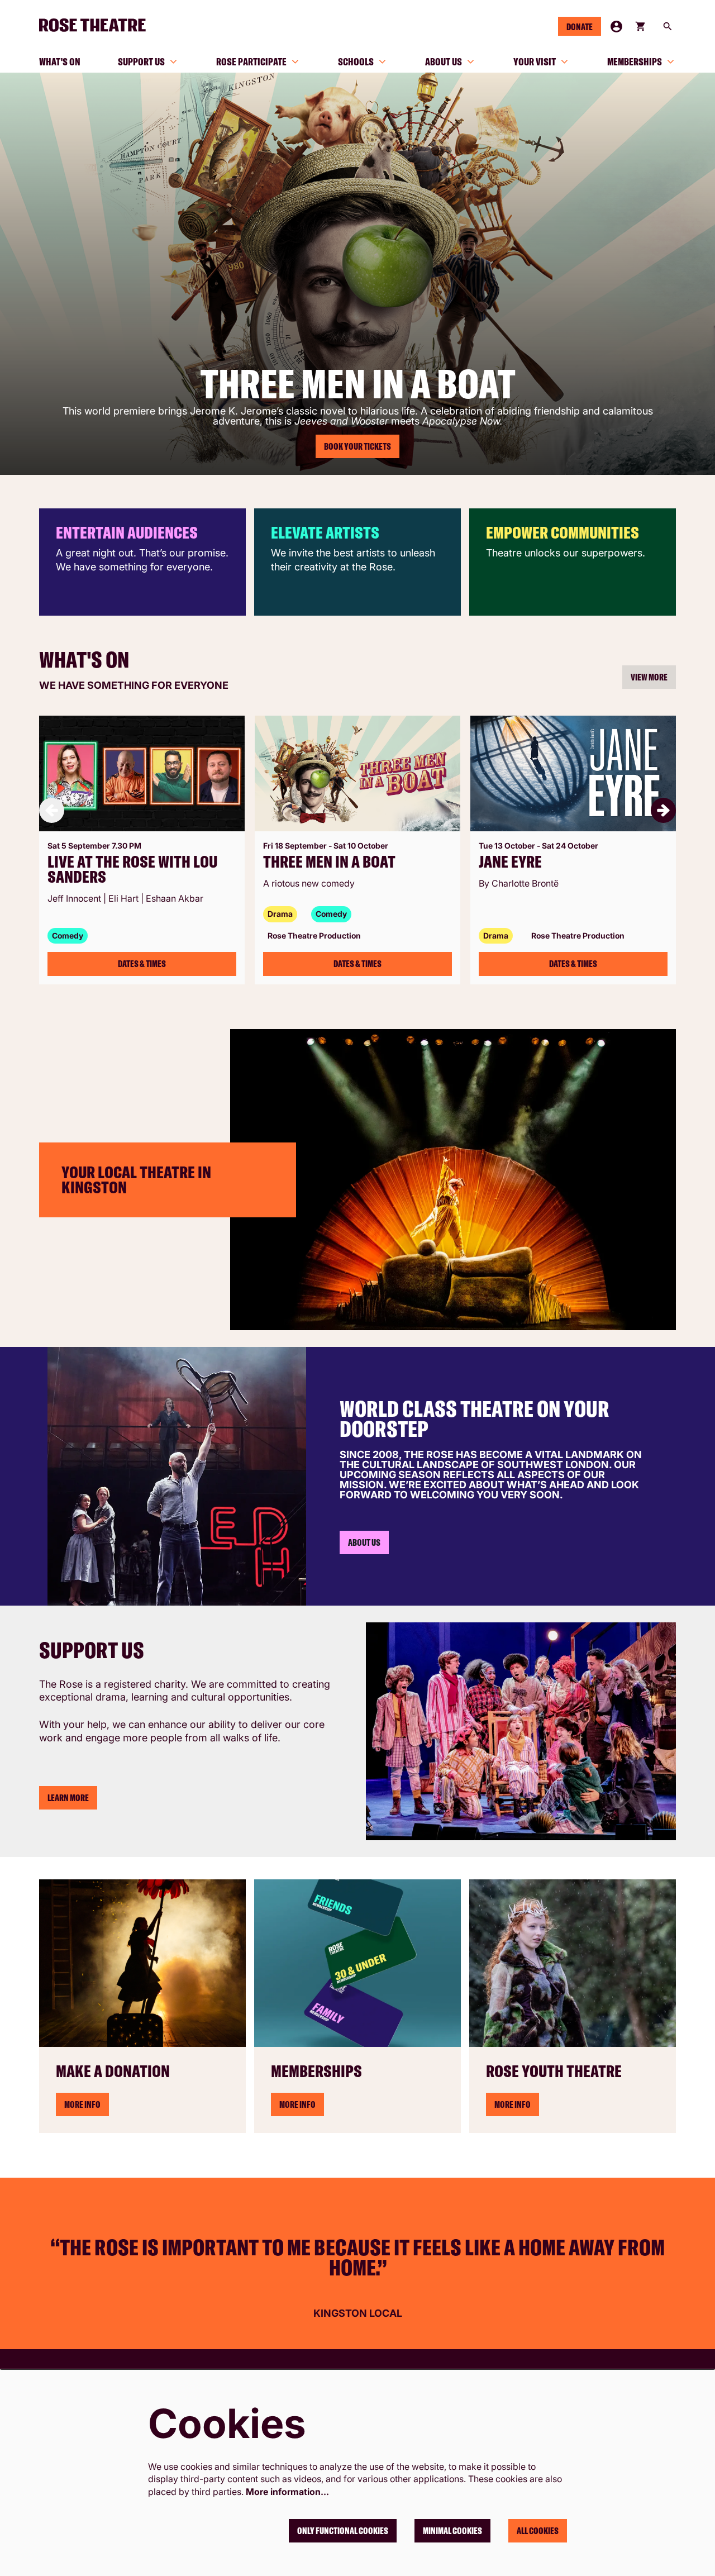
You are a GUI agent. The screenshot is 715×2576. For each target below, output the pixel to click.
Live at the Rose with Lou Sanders (132, 869)
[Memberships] (357, 1963)
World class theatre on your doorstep (475, 1418)
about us (364, 1542)
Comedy (68, 935)
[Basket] (641, 26)
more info (82, 2104)
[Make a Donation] (142, 1963)
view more (649, 677)
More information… (287, 2492)
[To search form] (668, 26)
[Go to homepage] (97, 25)
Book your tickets (357, 446)
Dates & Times (142, 964)
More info (297, 2104)
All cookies (538, 2531)
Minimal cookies (452, 2531)
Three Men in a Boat (329, 862)
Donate (580, 27)
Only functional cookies (343, 2531)
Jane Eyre (510, 862)
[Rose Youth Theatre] (573, 1963)
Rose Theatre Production (314, 935)
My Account (616, 27)
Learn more (68, 1798)
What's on (84, 659)
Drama (280, 914)
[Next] (663, 810)
